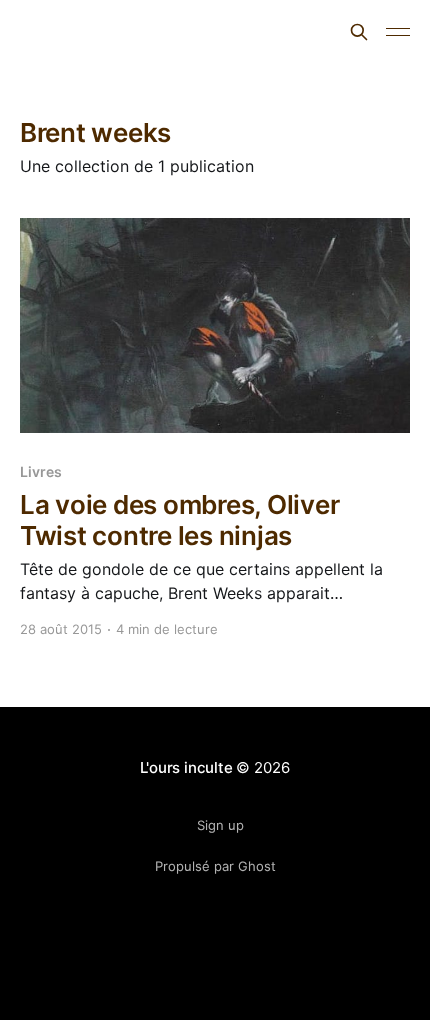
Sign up (220, 825)
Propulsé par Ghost (215, 866)
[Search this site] (359, 32)
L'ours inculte (90, 29)
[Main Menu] (398, 32)
